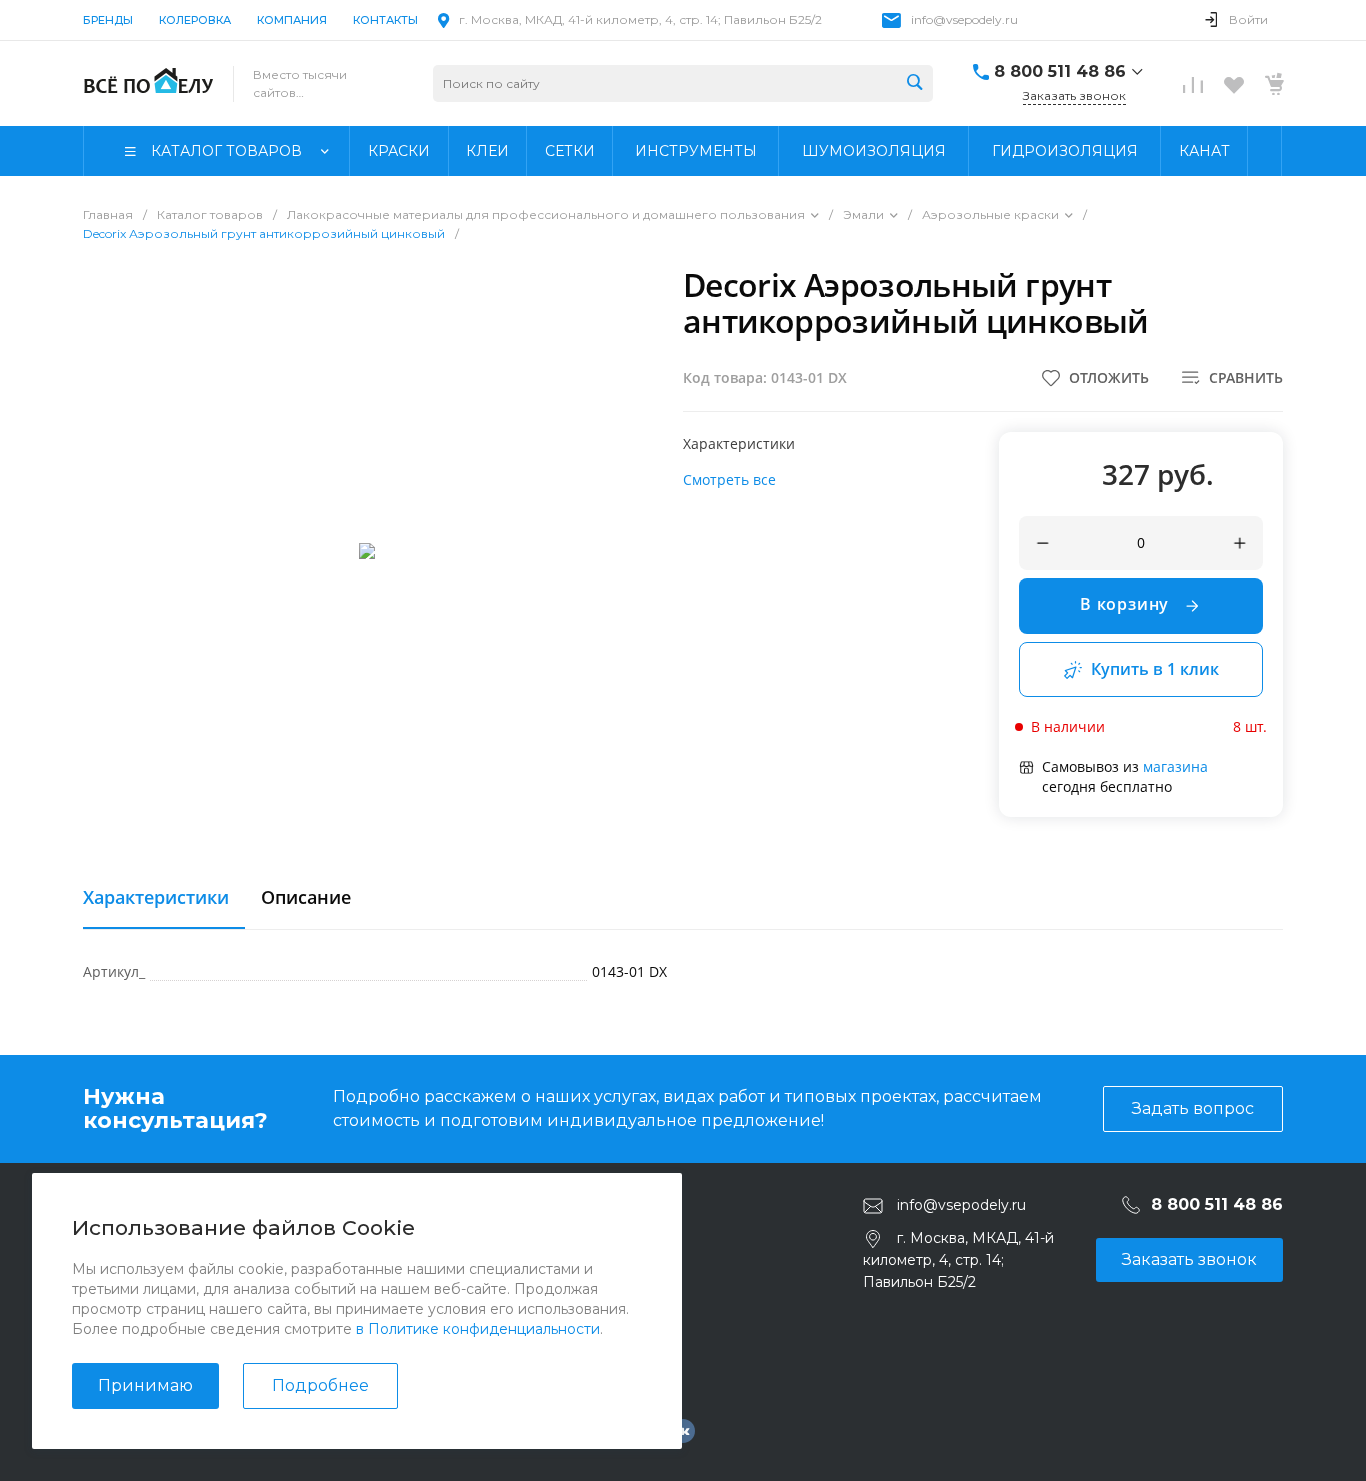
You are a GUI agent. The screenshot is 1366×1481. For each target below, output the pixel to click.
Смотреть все (729, 479)
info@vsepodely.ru (964, 19)
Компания (292, 20)
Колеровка (195, 20)
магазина (1175, 766)
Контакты (385, 20)
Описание (306, 898)
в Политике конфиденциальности (478, 1329)
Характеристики (156, 898)
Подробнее (320, 1385)
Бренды (108, 20)
